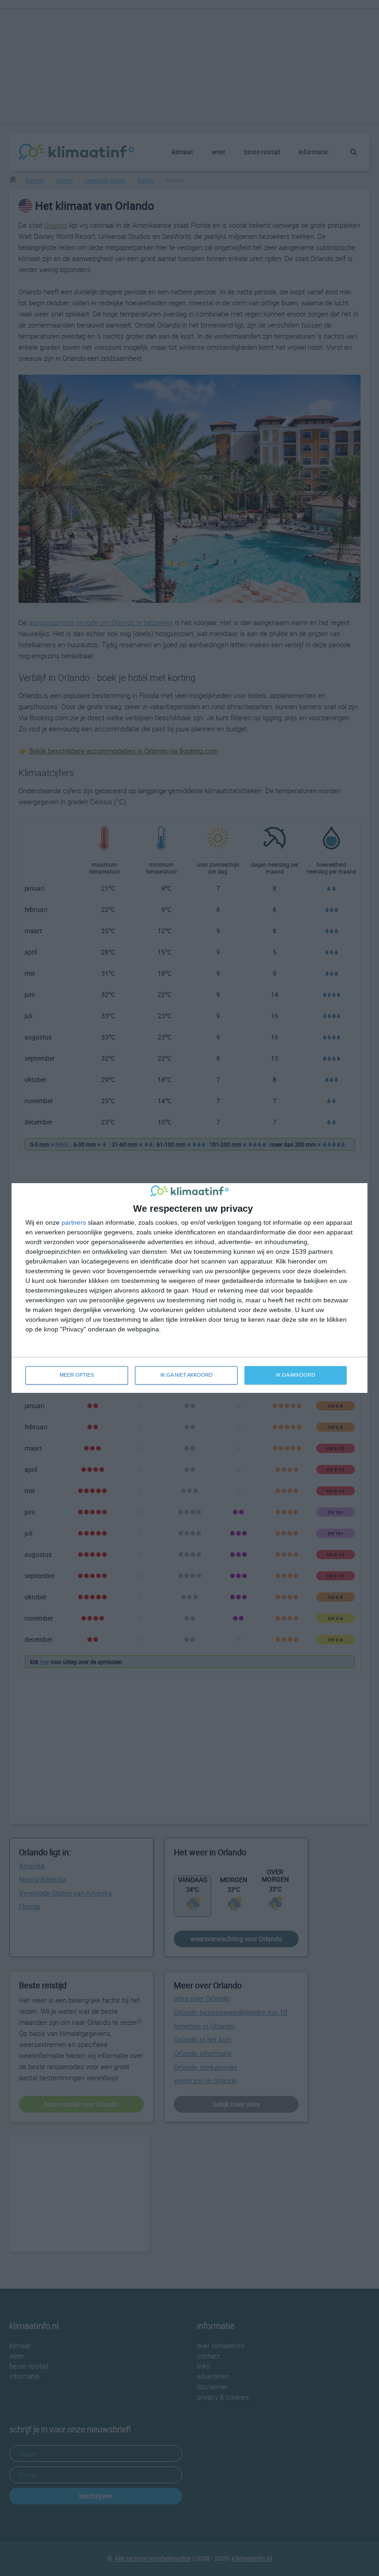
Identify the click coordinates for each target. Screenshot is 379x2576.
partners (74, 1222)
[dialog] (189, 1288)
